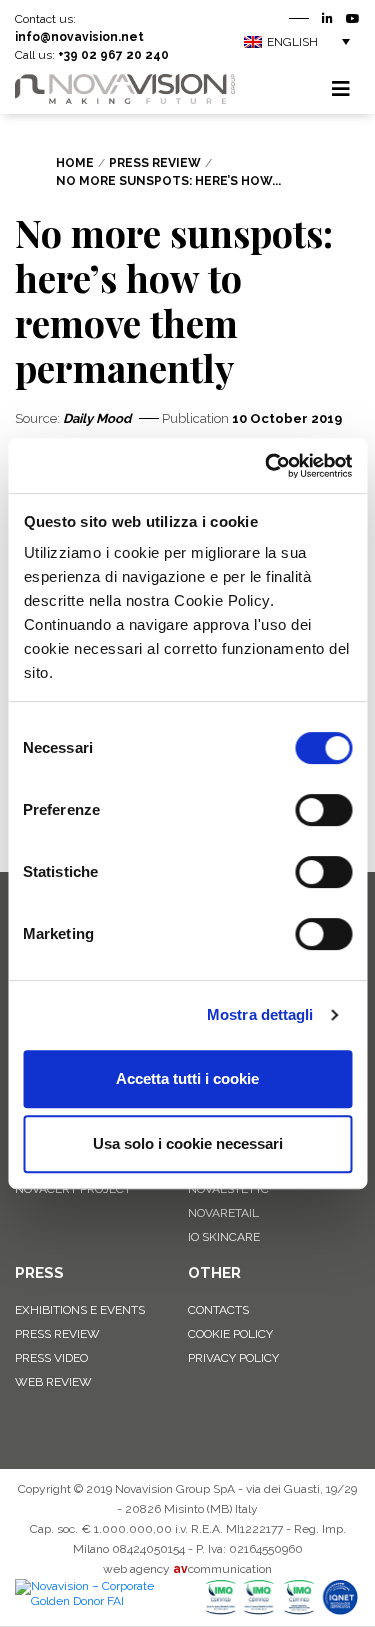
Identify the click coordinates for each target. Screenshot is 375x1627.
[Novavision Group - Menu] (341, 89)
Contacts (218, 1310)
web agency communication (187, 1569)
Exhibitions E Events (80, 1310)
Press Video (51, 1358)
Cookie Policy (230, 1334)
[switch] (323, 810)
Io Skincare (224, 1237)
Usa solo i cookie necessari (188, 1143)
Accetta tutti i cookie (187, 1078)
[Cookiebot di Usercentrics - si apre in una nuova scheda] (267, 466)
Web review (53, 1382)
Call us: (92, 55)
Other (214, 1273)
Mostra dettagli (260, 1014)
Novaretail (223, 1213)
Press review (57, 1334)
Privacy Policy (233, 1358)
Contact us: (79, 28)
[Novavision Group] (125, 88)
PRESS (39, 1273)
